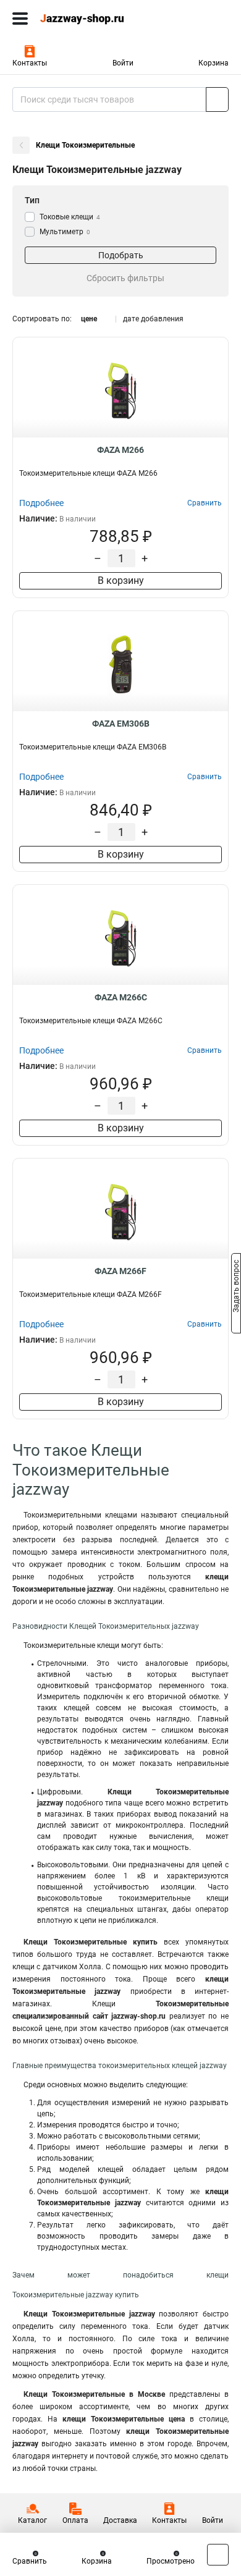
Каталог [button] (32, 2520)
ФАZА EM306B (121, 724)
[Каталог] (20, 19)
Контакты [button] (30, 63)
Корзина (214, 63)
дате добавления (153, 319)
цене (89, 319)
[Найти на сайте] (217, 99)
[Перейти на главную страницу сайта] (93, 19)
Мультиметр (65, 232)
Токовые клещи (70, 217)
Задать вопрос (236, 1287)
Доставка (120, 2520)
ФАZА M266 (120, 450)
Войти (123, 63)
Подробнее (41, 503)
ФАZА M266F (120, 1271)
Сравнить (30, 2561)
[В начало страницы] (218, 2555)
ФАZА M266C (121, 997)
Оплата (75, 2520)
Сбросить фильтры (125, 278)
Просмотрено (171, 2561)
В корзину (121, 581)
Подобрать (121, 255)
